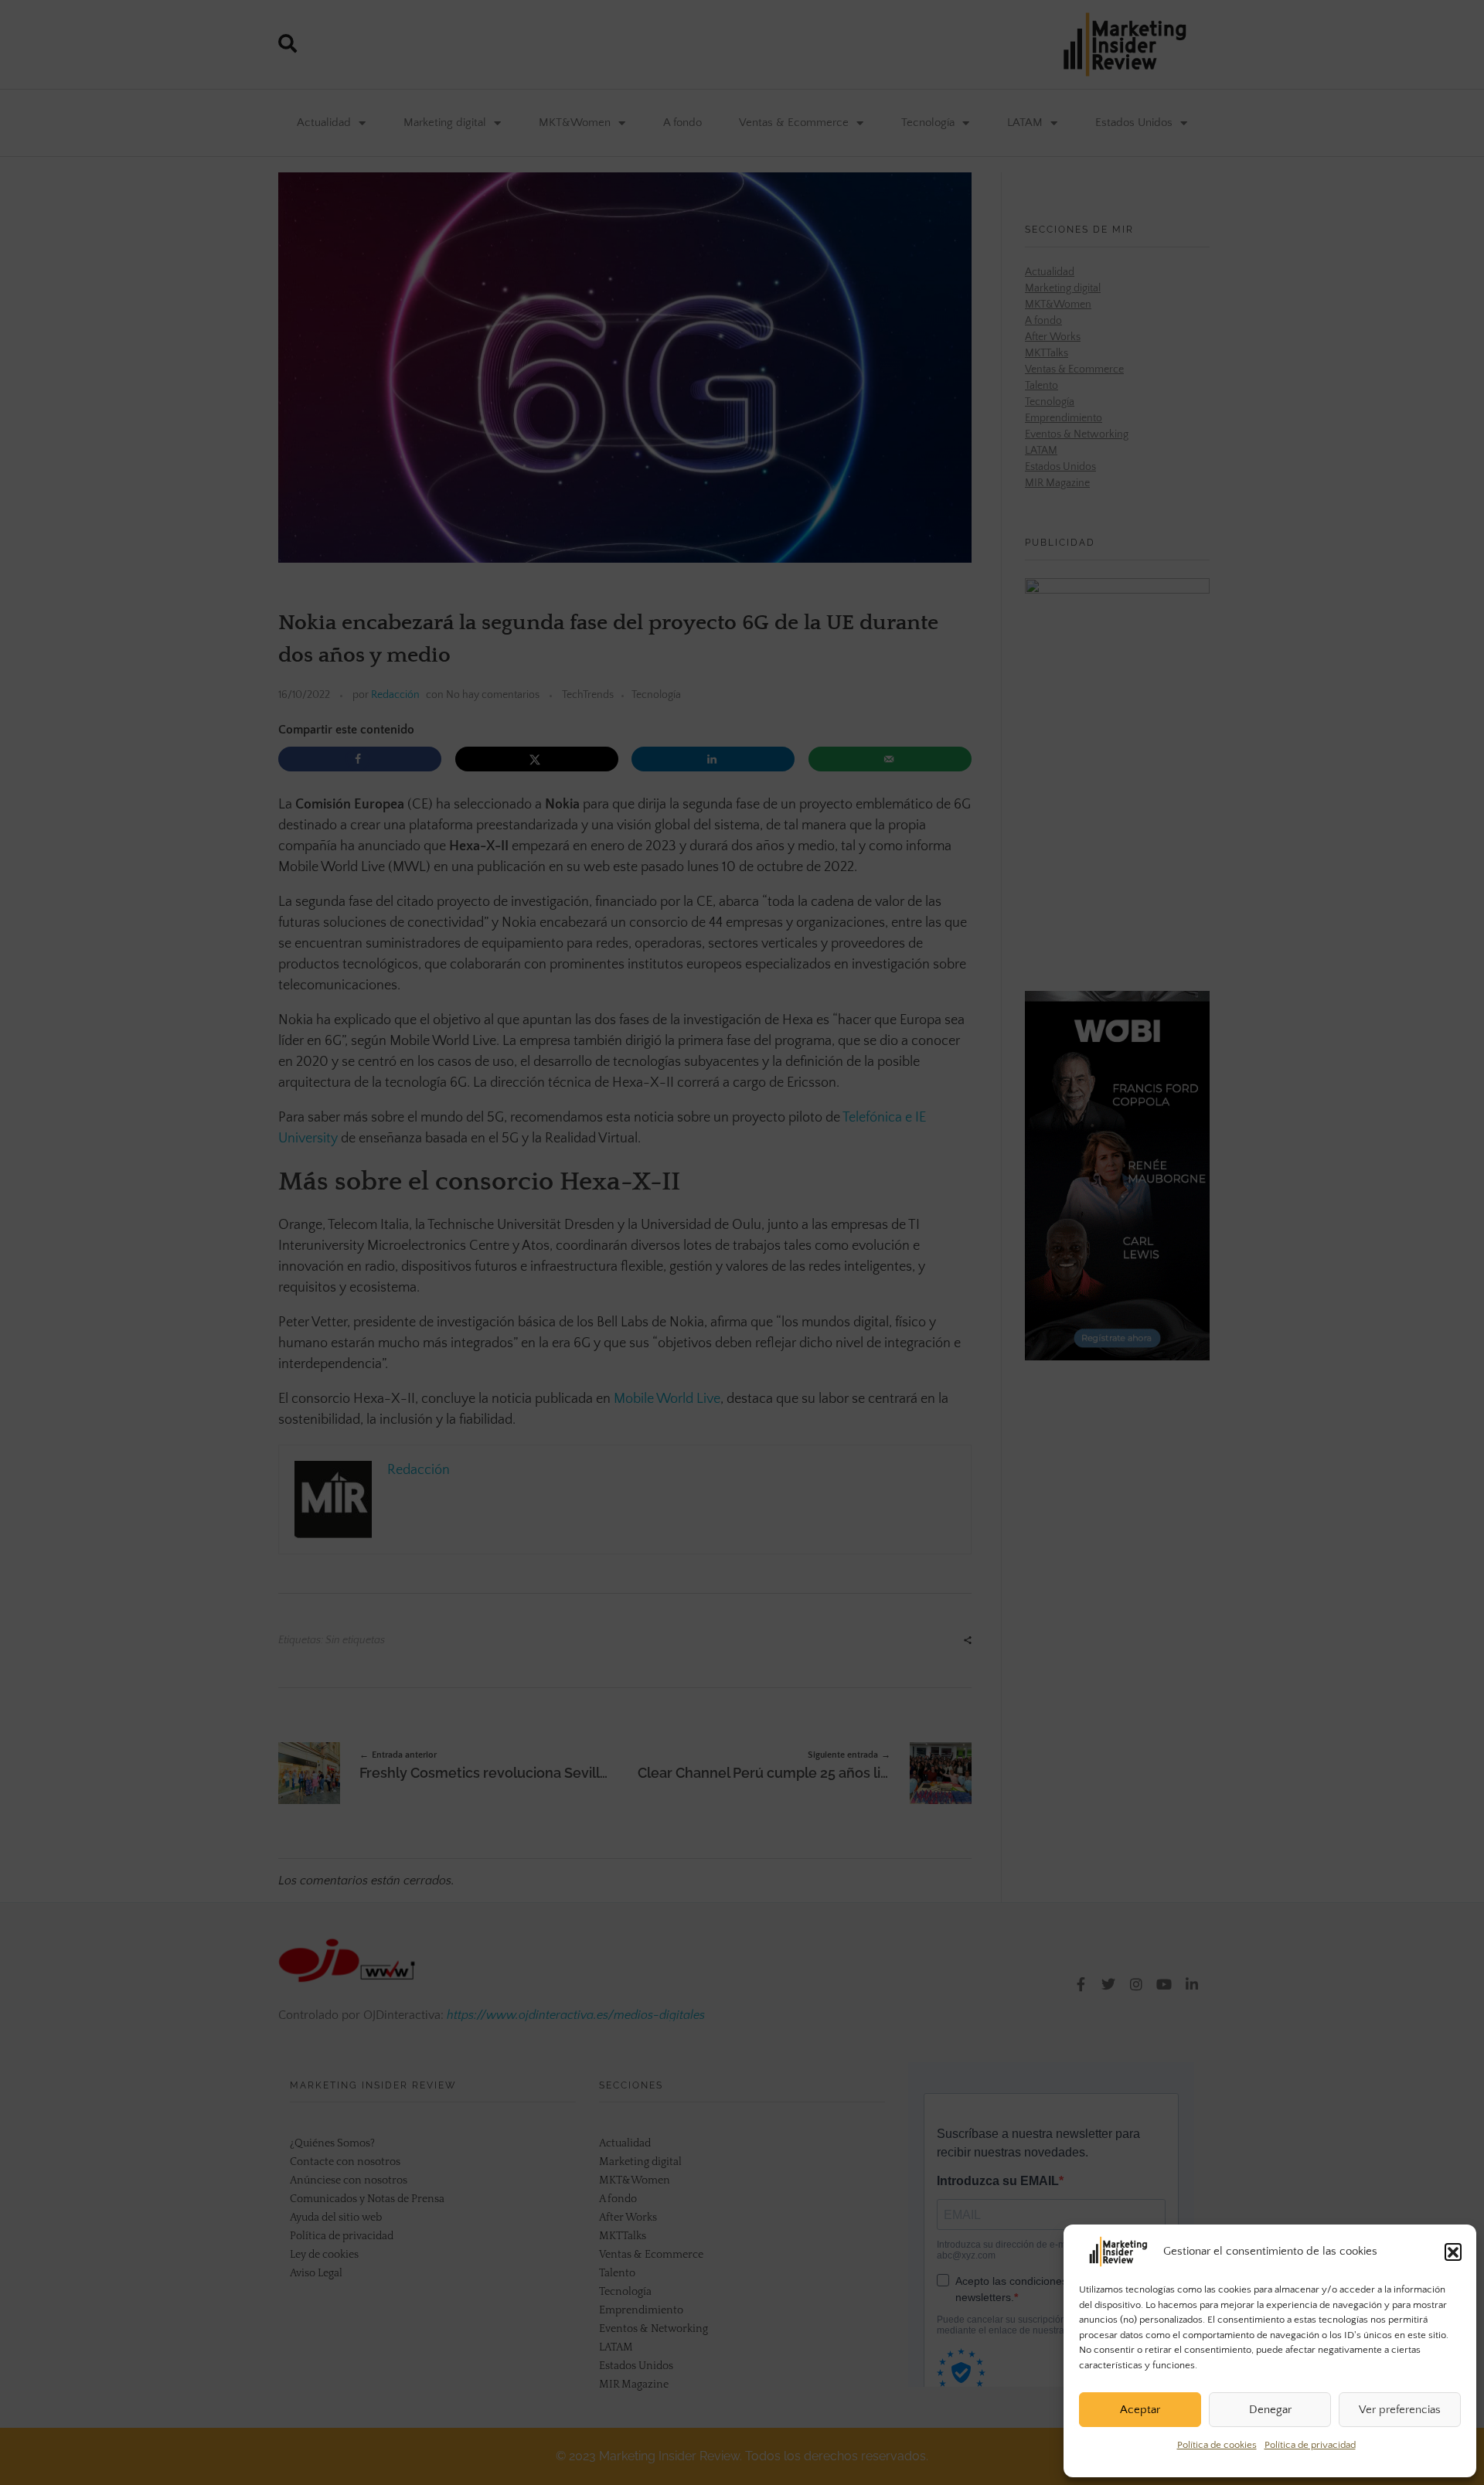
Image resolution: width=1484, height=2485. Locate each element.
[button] (1453, 2252)
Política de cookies (1217, 2445)
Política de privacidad (1310, 2445)
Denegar (1270, 2410)
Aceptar (1140, 2410)
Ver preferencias (1400, 2410)
